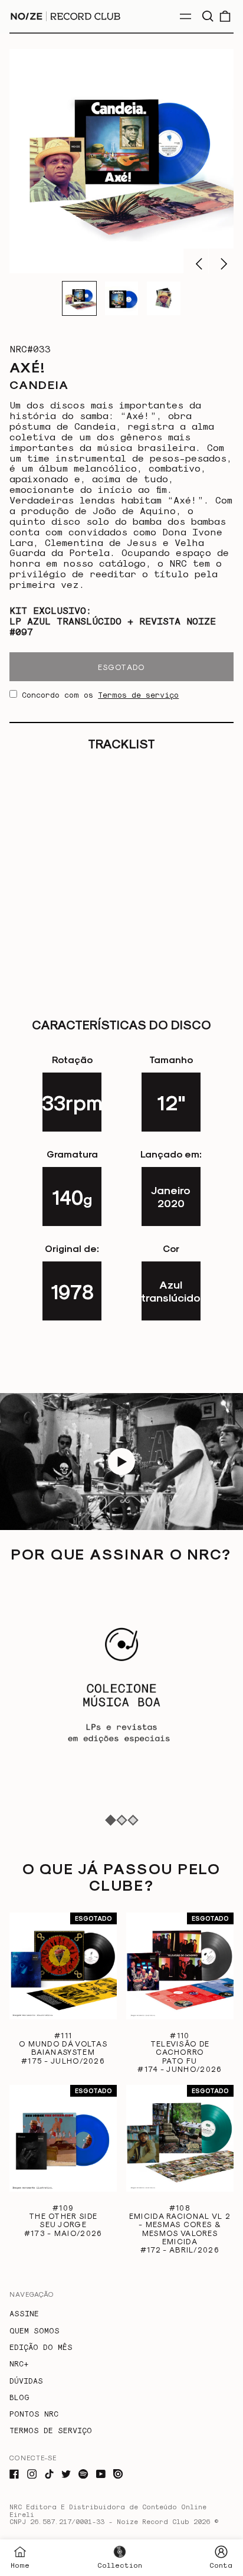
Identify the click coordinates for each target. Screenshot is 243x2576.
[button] (207, 16)
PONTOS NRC (34, 2413)
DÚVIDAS (26, 2380)
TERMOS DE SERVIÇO (51, 2430)
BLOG (19, 2397)
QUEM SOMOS (35, 2330)
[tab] (111, 1820)
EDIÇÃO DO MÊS (41, 2347)
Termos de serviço (138, 694)
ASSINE (24, 2313)
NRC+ (19, 2363)
